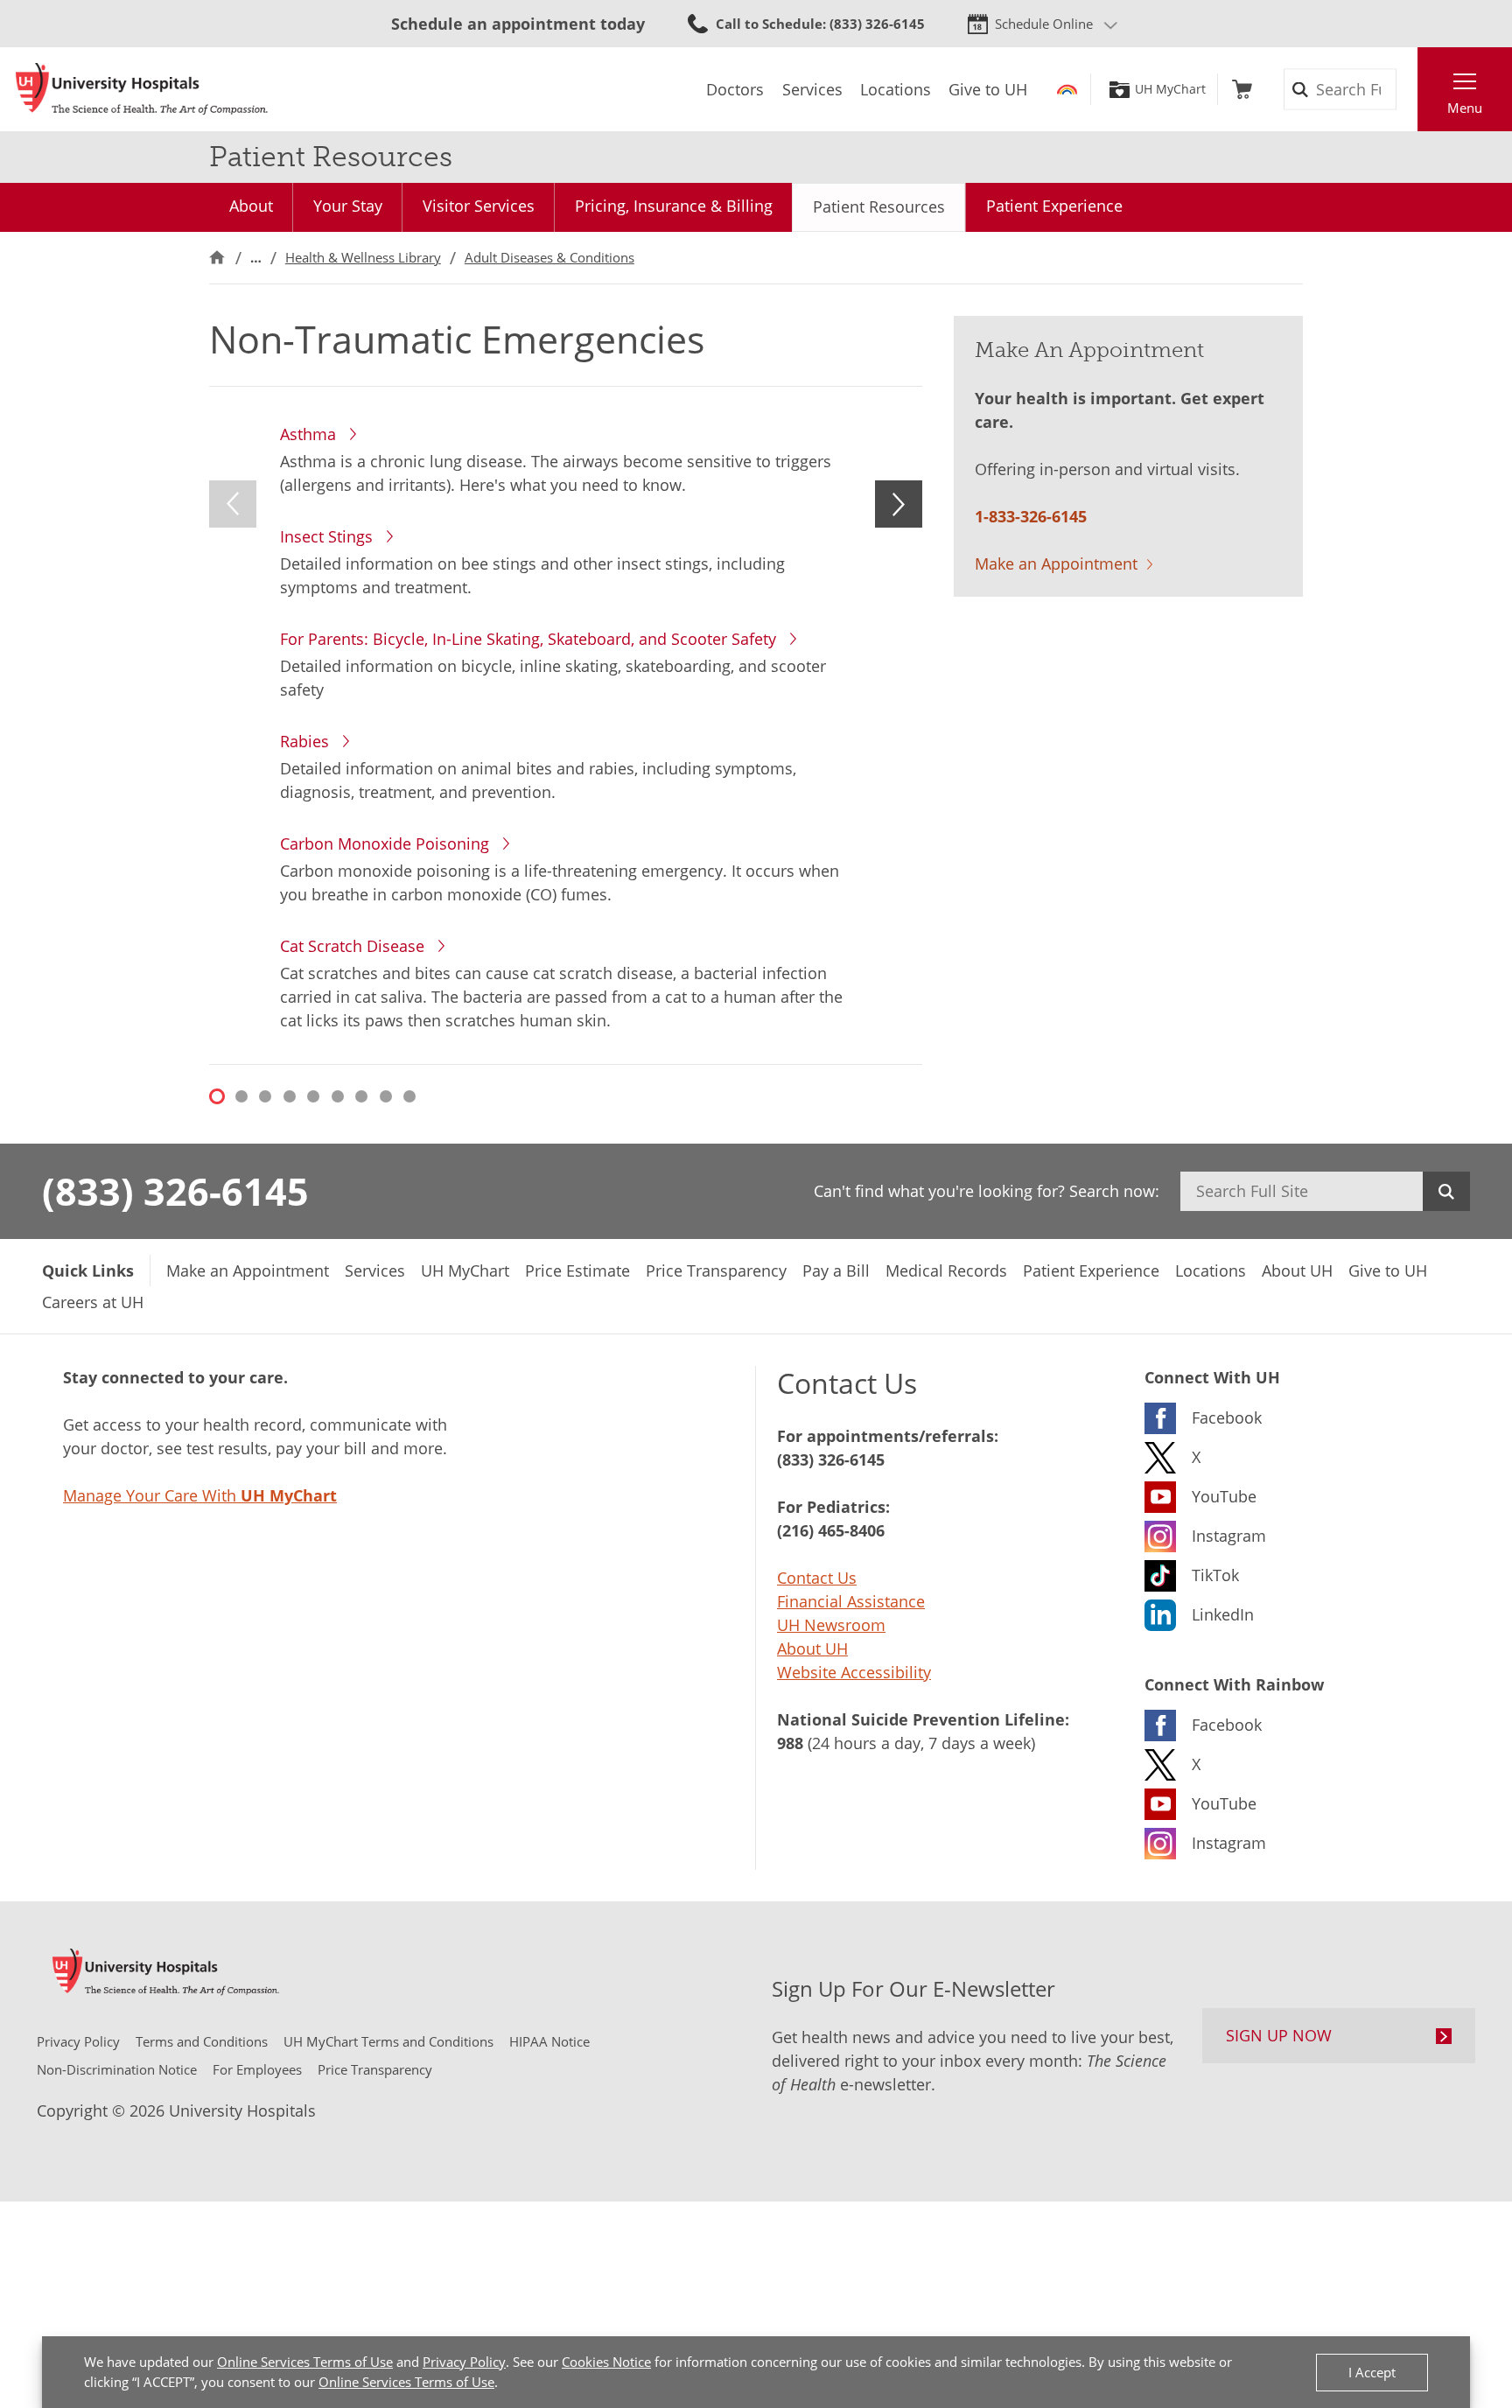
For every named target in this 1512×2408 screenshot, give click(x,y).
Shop (1242, 89)
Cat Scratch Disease (352, 946)
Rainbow (1067, 89)
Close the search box (1408, 89)
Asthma (308, 434)
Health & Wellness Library (363, 257)
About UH (812, 1648)
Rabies (304, 741)
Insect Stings (326, 536)
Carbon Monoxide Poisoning (385, 843)
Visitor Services (479, 206)
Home (217, 258)
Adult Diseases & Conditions (549, 257)
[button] (233, 504)
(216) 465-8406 (831, 1530)
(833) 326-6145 (175, 1191)
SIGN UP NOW (1279, 2035)
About (251, 206)
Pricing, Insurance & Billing (674, 206)
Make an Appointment (1056, 563)
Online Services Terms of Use (305, 2362)
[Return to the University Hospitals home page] (142, 89)
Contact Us (817, 1578)
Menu (1465, 108)
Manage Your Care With (200, 1495)
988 (790, 1743)
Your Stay (348, 206)
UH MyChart (1170, 89)
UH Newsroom (831, 1625)
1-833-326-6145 (1031, 516)
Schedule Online (1044, 24)
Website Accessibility (854, 1672)
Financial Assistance (851, 1601)
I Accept (1372, 2372)
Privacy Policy (464, 2362)
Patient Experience (1054, 206)
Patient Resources (879, 206)
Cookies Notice (606, 2362)
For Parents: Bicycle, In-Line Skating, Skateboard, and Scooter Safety (528, 639)
